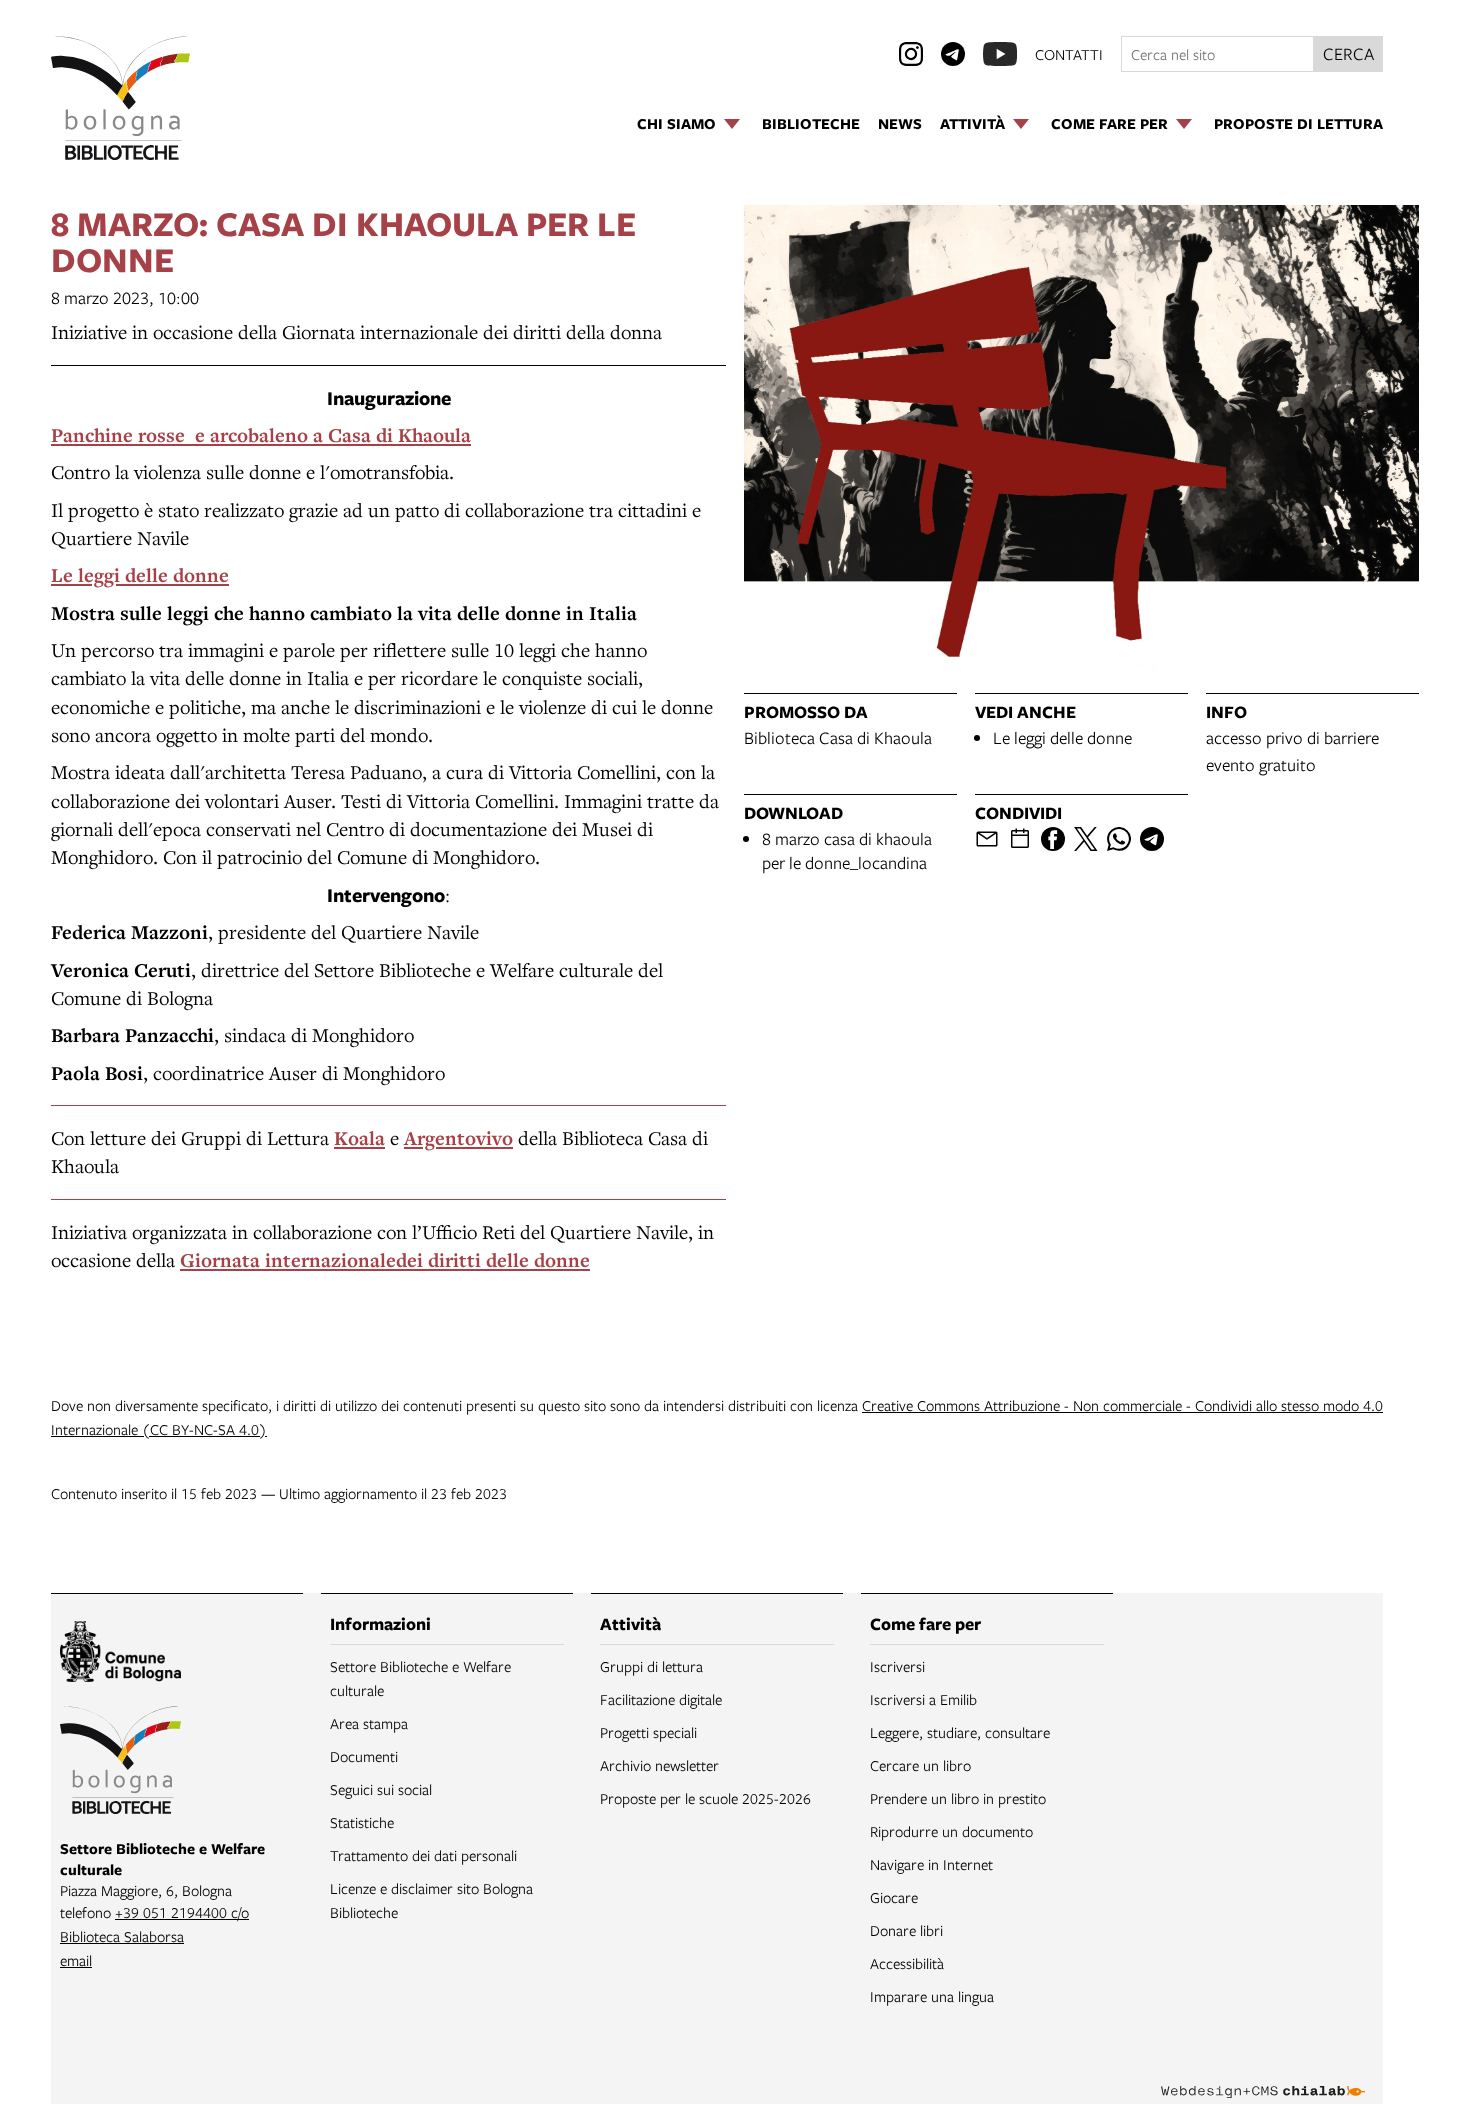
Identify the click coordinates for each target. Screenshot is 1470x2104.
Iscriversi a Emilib (923, 1699)
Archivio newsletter (659, 1765)
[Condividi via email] (987, 839)
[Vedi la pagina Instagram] (911, 54)
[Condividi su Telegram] (1152, 839)
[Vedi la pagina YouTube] (1000, 54)
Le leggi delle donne (1062, 737)
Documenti (364, 1756)
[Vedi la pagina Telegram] (953, 54)
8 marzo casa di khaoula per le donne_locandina (847, 850)
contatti (1069, 54)
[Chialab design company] (1263, 2074)
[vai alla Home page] (120, 98)
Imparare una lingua (932, 1996)
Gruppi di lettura (651, 1666)
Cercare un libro (920, 1765)
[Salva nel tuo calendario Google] (1020, 839)
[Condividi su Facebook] (1053, 839)
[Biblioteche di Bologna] (120, 1763)
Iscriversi (897, 1666)
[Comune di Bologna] (120, 1654)
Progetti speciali (648, 1732)
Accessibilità (907, 1963)
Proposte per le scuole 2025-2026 (705, 1798)
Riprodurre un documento (951, 1831)
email (76, 1960)
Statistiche (362, 1822)
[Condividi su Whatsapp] (1119, 839)
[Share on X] (1086, 839)
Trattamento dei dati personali (423, 1855)
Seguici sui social (381, 1789)
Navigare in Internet (931, 1864)
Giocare (894, 1897)
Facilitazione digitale (661, 1699)
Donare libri (906, 1930)
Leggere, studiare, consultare (960, 1732)
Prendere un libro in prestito (958, 1798)
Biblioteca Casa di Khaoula (838, 737)
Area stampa (369, 1723)
